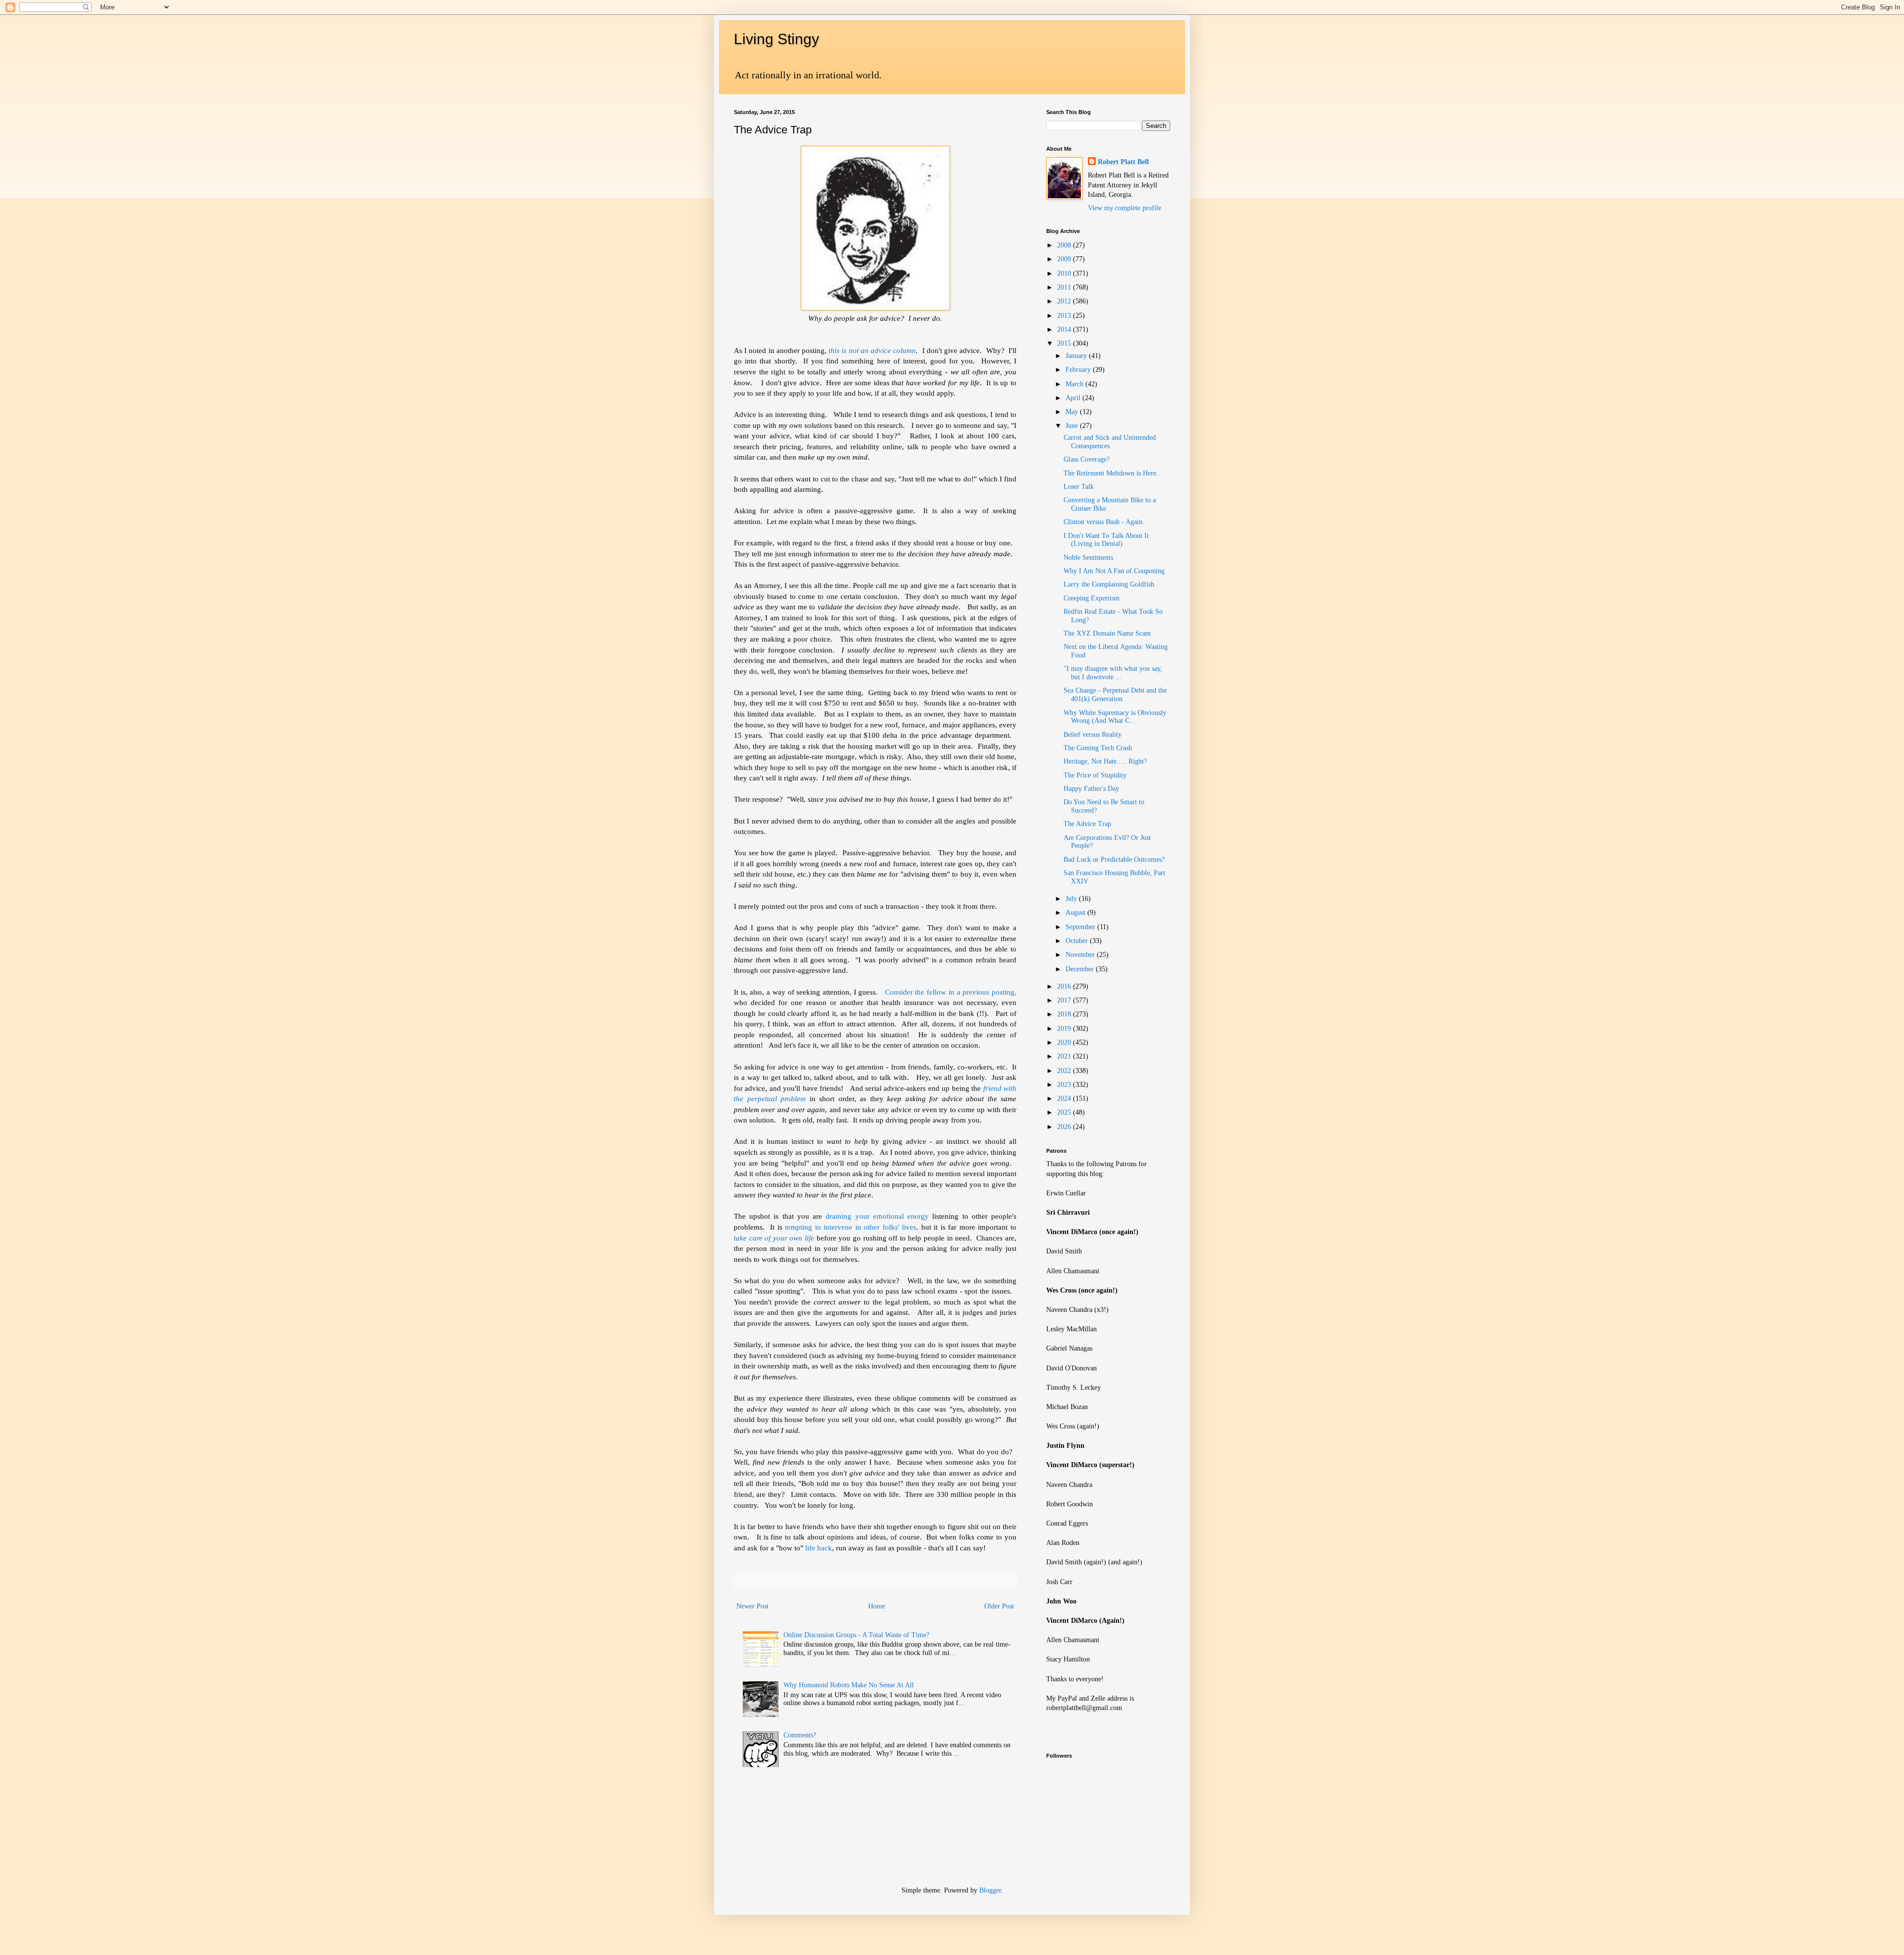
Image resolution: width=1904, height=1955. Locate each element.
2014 (1065, 329)
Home (877, 1606)
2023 (1065, 1085)
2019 (1065, 1029)
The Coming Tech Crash (1098, 748)
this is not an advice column (872, 350)
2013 (1065, 316)
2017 (1065, 1000)
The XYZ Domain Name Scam (1107, 633)
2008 (1065, 245)
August (1076, 913)
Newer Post (752, 1606)
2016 (1065, 986)
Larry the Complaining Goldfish (1109, 584)
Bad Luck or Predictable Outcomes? (1114, 859)
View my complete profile (1125, 208)
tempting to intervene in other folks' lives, (852, 1227)
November (1081, 955)
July (1072, 899)
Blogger (990, 1890)
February (1079, 370)
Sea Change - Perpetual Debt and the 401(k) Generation (1115, 695)
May (1073, 412)
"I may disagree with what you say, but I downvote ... (1113, 673)
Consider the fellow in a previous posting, (951, 992)
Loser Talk (1079, 487)
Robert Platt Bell (1123, 162)
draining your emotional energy (877, 1216)
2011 (1065, 287)
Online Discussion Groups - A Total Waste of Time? (856, 1635)
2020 (1065, 1042)
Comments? (800, 1735)
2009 (1065, 259)
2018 (1065, 1014)
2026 (1065, 1127)
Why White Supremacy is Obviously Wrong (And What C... (1115, 717)
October (1078, 941)
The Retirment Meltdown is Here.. (1112, 473)
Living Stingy (776, 39)
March (1075, 384)
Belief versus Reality (1093, 735)
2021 (1065, 1056)
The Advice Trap (1087, 824)
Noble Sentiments (1088, 558)
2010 (1065, 273)
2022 (1065, 1071)
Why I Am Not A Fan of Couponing (1114, 571)
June (1073, 426)
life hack (819, 1548)
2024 (1065, 1098)
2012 (1065, 301)
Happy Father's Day (1091, 789)
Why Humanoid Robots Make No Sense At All (849, 1685)
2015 (1065, 343)
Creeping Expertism (1092, 598)
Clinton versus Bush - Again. (1104, 522)
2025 (1065, 1112)
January (1077, 356)
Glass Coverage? (1087, 459)
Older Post (999, 1606)
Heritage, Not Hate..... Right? (1105, 761)
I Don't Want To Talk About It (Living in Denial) (1106, 540)
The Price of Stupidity (1095, 775)
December (1081, 969)
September (1081, 927)
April (1074, 398)
